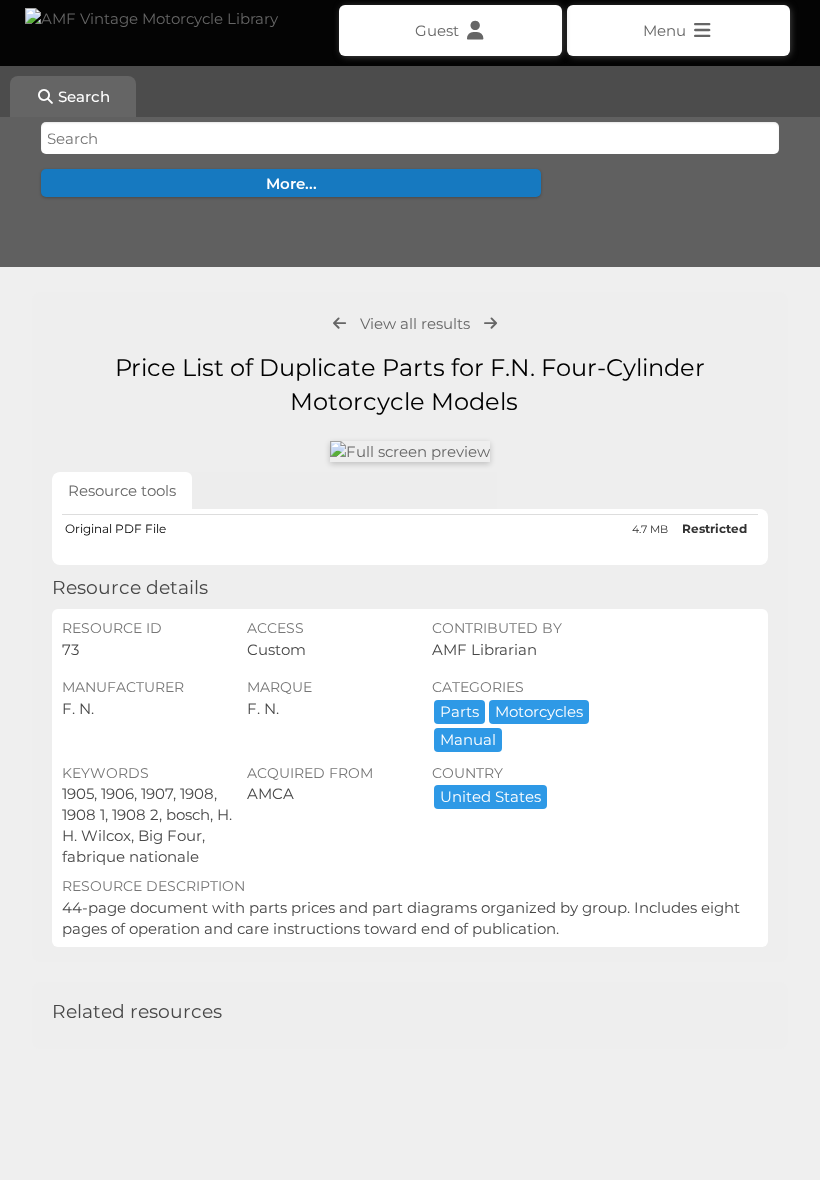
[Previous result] (339, 323)
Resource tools (122, 490)
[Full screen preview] (410, 451)
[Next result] (490, 323)
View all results (415, 323)
